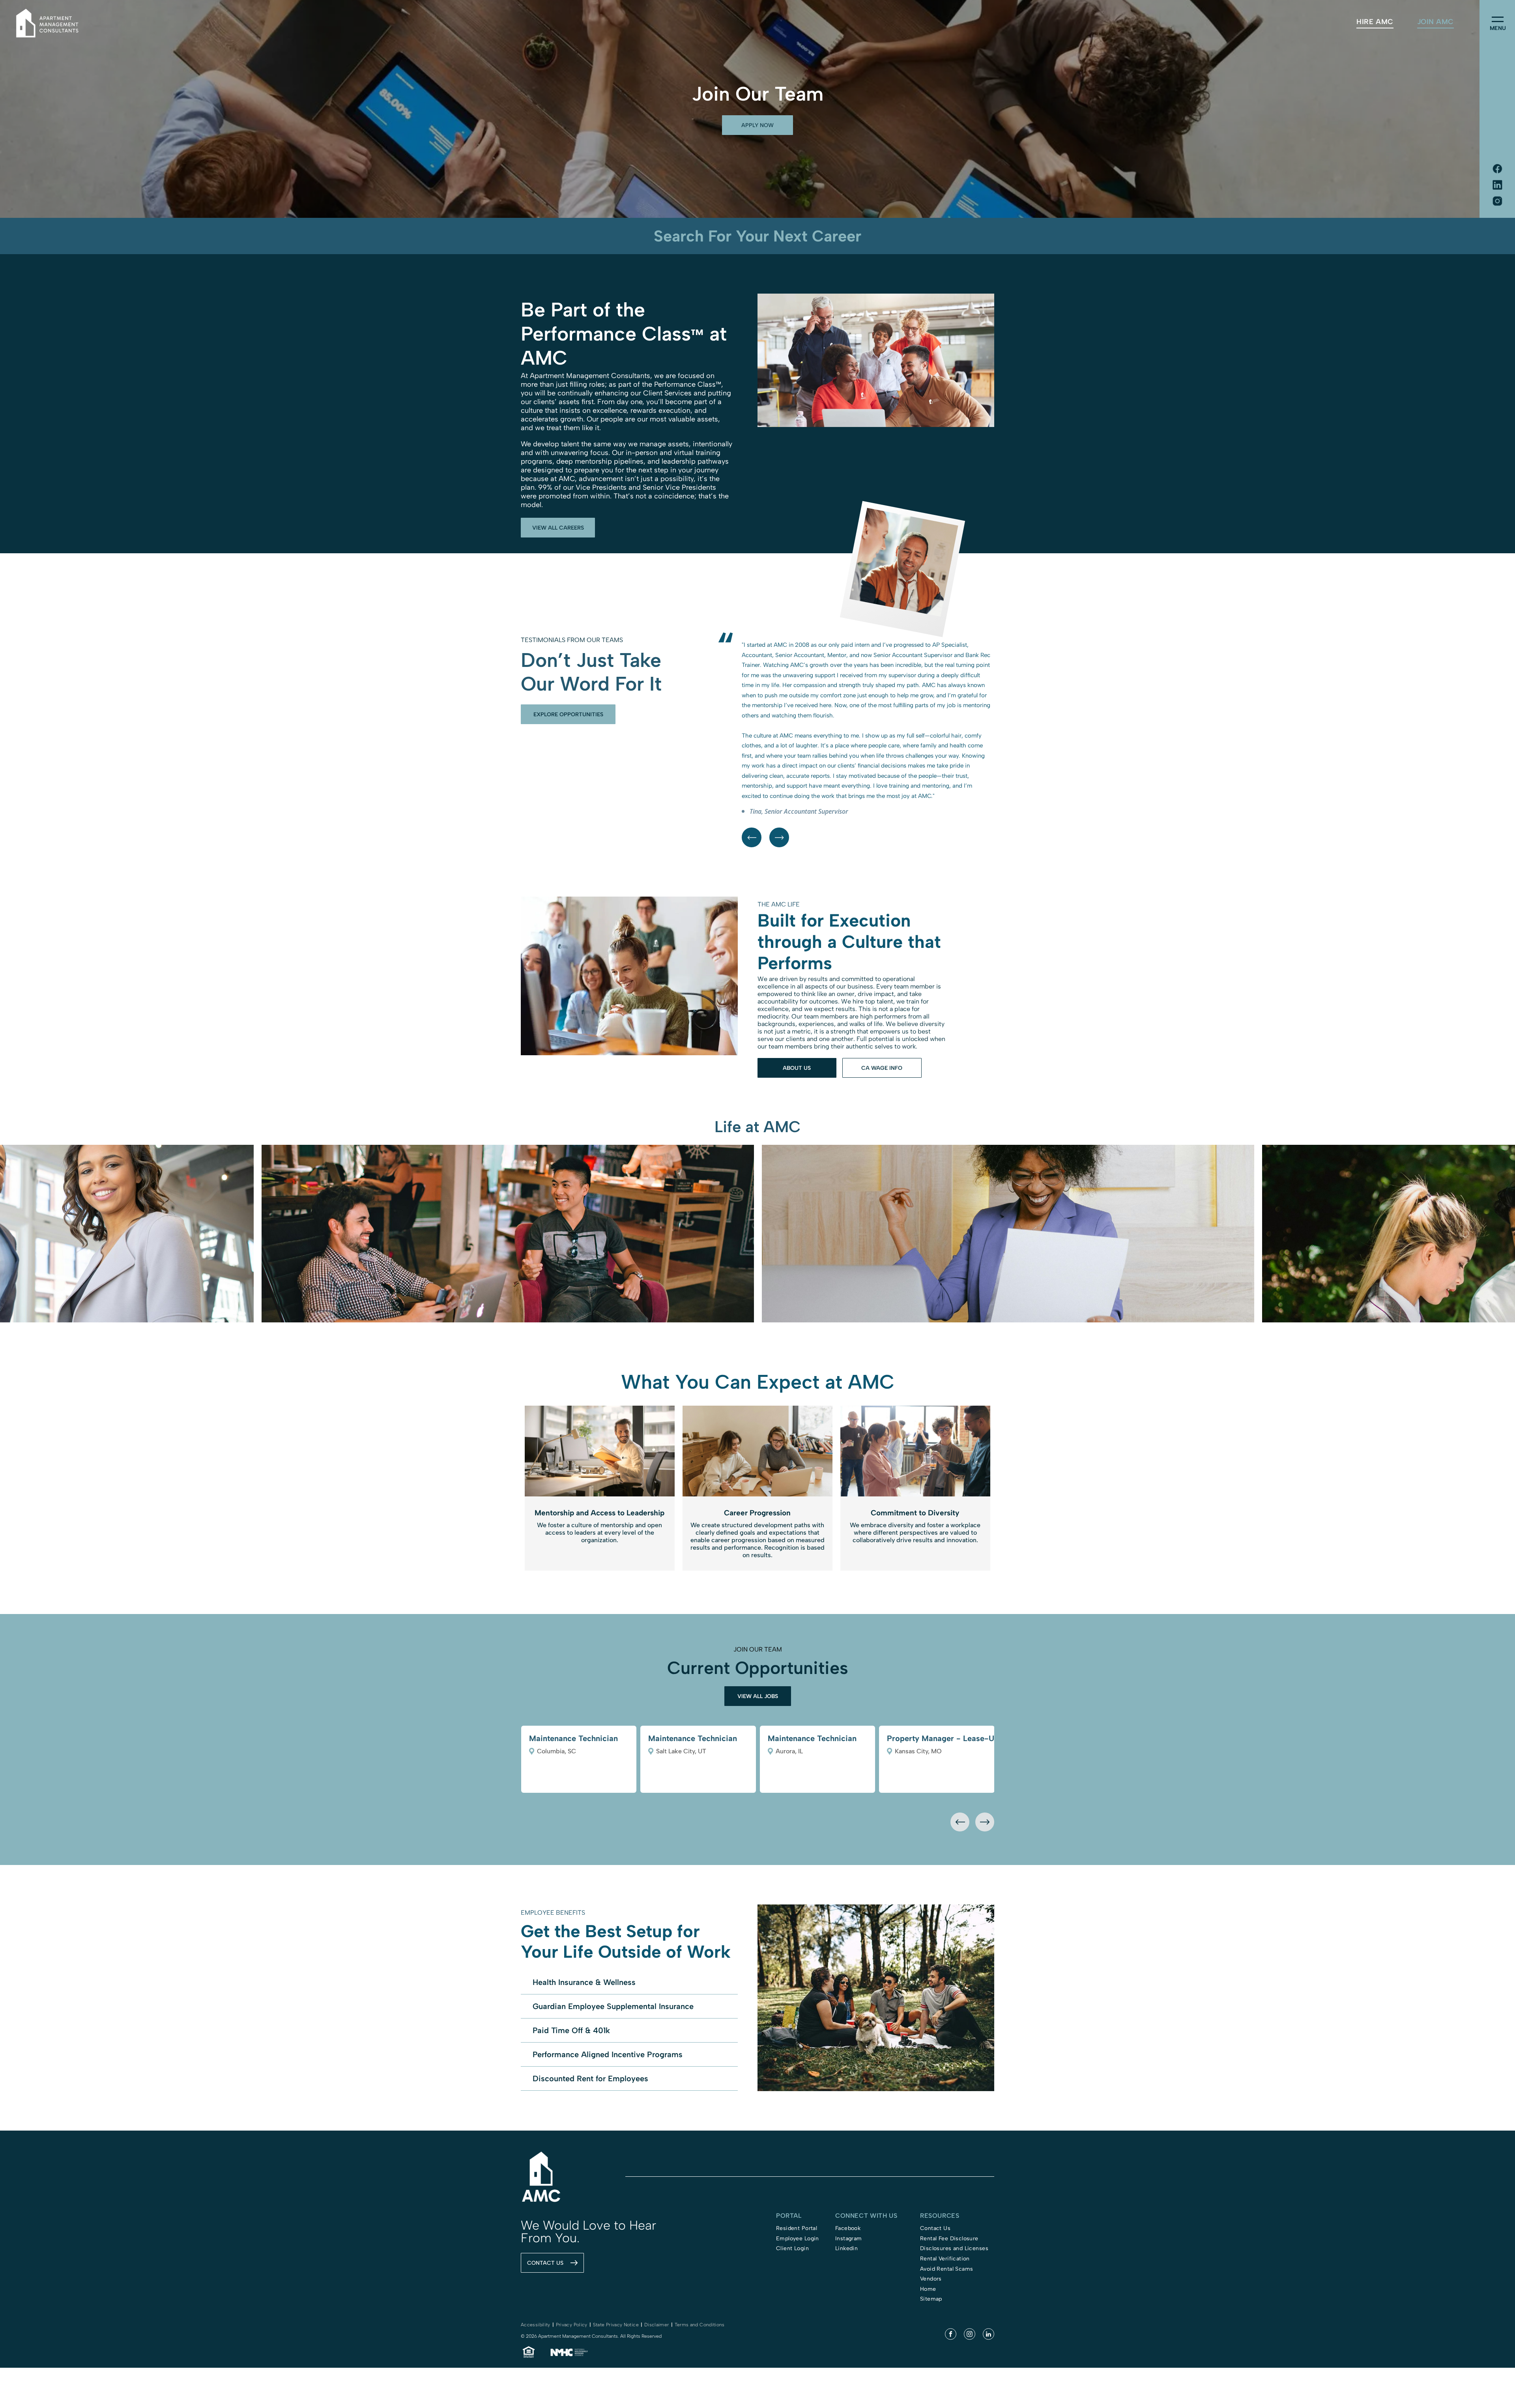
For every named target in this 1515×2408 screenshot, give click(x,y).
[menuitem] (1375, 22)
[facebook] (951, 2295)
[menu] (1498, 19)
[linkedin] (988, 2295)
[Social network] (1497, 169)
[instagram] (970, 2295)
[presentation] (960, 1782)
